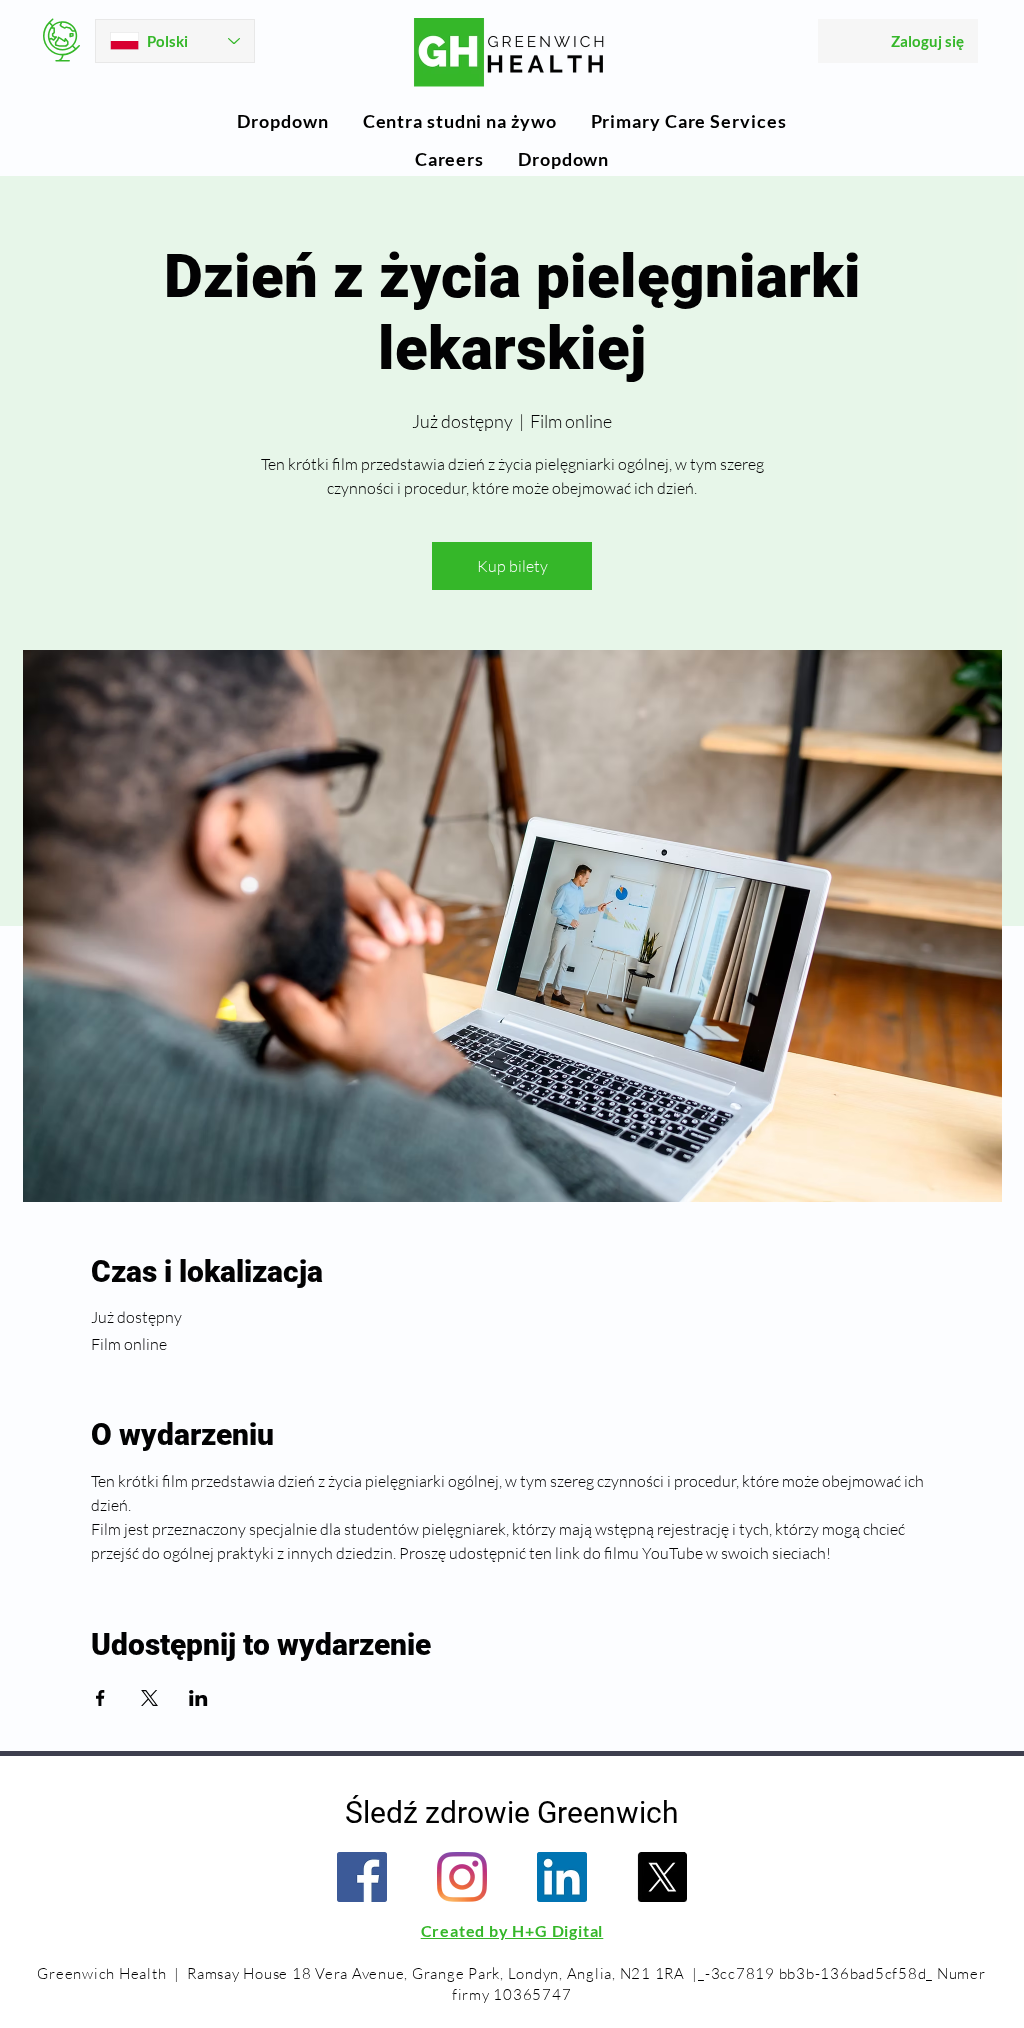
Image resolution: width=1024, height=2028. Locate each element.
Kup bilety (512, 566)
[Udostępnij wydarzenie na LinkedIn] (198, 1698)
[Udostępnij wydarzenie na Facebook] (100, 1698)
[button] (282, 121)
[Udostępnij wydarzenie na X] (149, 1698)
